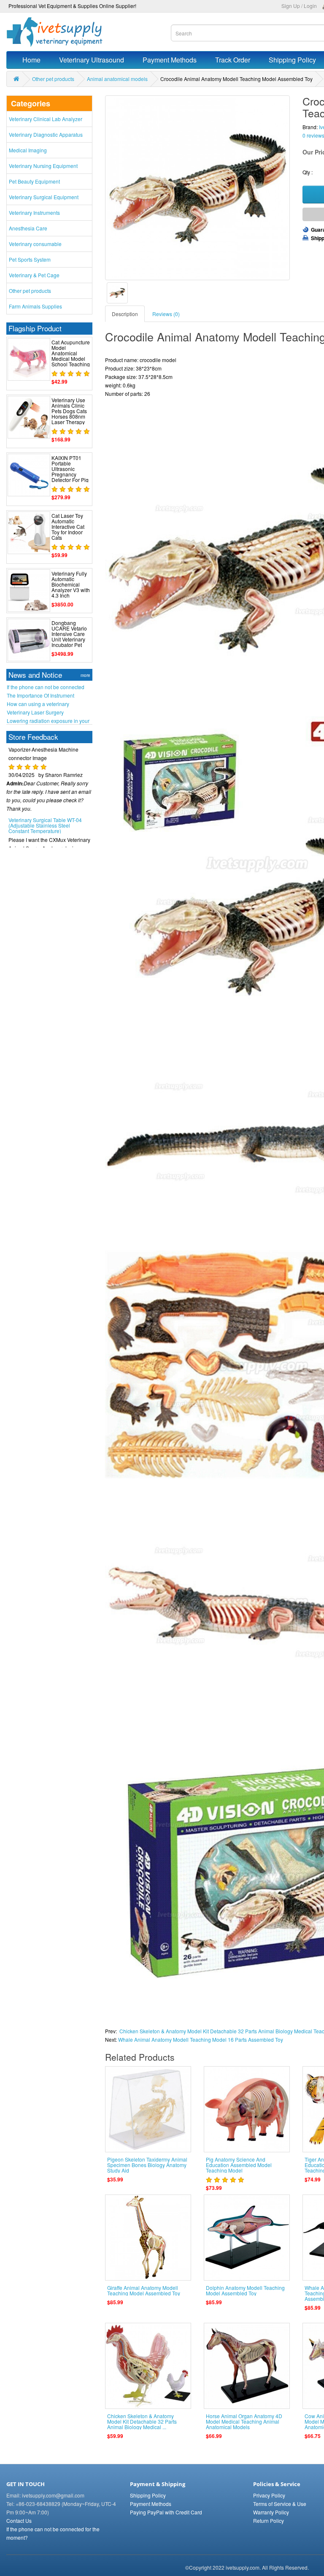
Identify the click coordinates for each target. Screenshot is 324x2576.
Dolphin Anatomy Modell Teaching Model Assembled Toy (245, 2290)
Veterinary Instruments (34, 212)
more (85, 675)
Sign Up (291, 6)
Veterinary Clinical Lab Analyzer (46, 119)
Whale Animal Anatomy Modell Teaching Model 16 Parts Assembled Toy (201, 2039)
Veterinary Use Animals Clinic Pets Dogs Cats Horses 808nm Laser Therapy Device (69, 414)
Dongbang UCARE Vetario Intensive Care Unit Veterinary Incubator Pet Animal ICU (69, 637)
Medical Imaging (28, 150)
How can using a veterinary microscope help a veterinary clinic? (48, 704)
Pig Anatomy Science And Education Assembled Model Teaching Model (239, 2165)
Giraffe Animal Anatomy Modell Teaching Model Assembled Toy (144, 2290)
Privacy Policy (269, 2495)
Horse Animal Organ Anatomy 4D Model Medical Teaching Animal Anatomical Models (244, 2421)
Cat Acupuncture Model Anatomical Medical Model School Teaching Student (71, 356)
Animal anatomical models (117, 79)
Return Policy (269, 2521)
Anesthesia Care (28, 228)
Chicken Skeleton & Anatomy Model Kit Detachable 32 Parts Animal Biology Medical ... (142, 2421)
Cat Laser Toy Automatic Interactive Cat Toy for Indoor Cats (68, 527)
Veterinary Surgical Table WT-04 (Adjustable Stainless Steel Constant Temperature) (45, 807)
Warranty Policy (271, 2512)
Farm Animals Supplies (35, 306)
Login (310, 6)
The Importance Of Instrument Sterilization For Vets (40, 695)
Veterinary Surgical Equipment (44, 197)
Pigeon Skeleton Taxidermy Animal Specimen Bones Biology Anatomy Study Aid (147, 2165)
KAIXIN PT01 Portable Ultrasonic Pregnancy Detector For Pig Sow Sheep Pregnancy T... (70, 474)
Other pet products (53, 79)
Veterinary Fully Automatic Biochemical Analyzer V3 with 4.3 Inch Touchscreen (71, 587)
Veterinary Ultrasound (92, 60)
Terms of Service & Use (280, 2504)
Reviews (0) (166, 314)
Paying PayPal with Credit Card (166, 2512)
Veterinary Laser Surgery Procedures (35, 712)
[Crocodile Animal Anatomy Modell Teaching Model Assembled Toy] (117, 293)
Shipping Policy (148, 2495)
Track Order (233, 60)
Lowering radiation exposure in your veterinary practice (48, 721)
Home (31, 60)
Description (125, 314)
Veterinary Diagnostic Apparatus (46, 134)
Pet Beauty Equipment (34, 181)
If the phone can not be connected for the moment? (46, 687)
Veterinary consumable (35, 244)
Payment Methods (170, 60)
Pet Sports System (30, 259)
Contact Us (19, 2521)
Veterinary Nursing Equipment (43, 166)
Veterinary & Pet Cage (34, 275)
